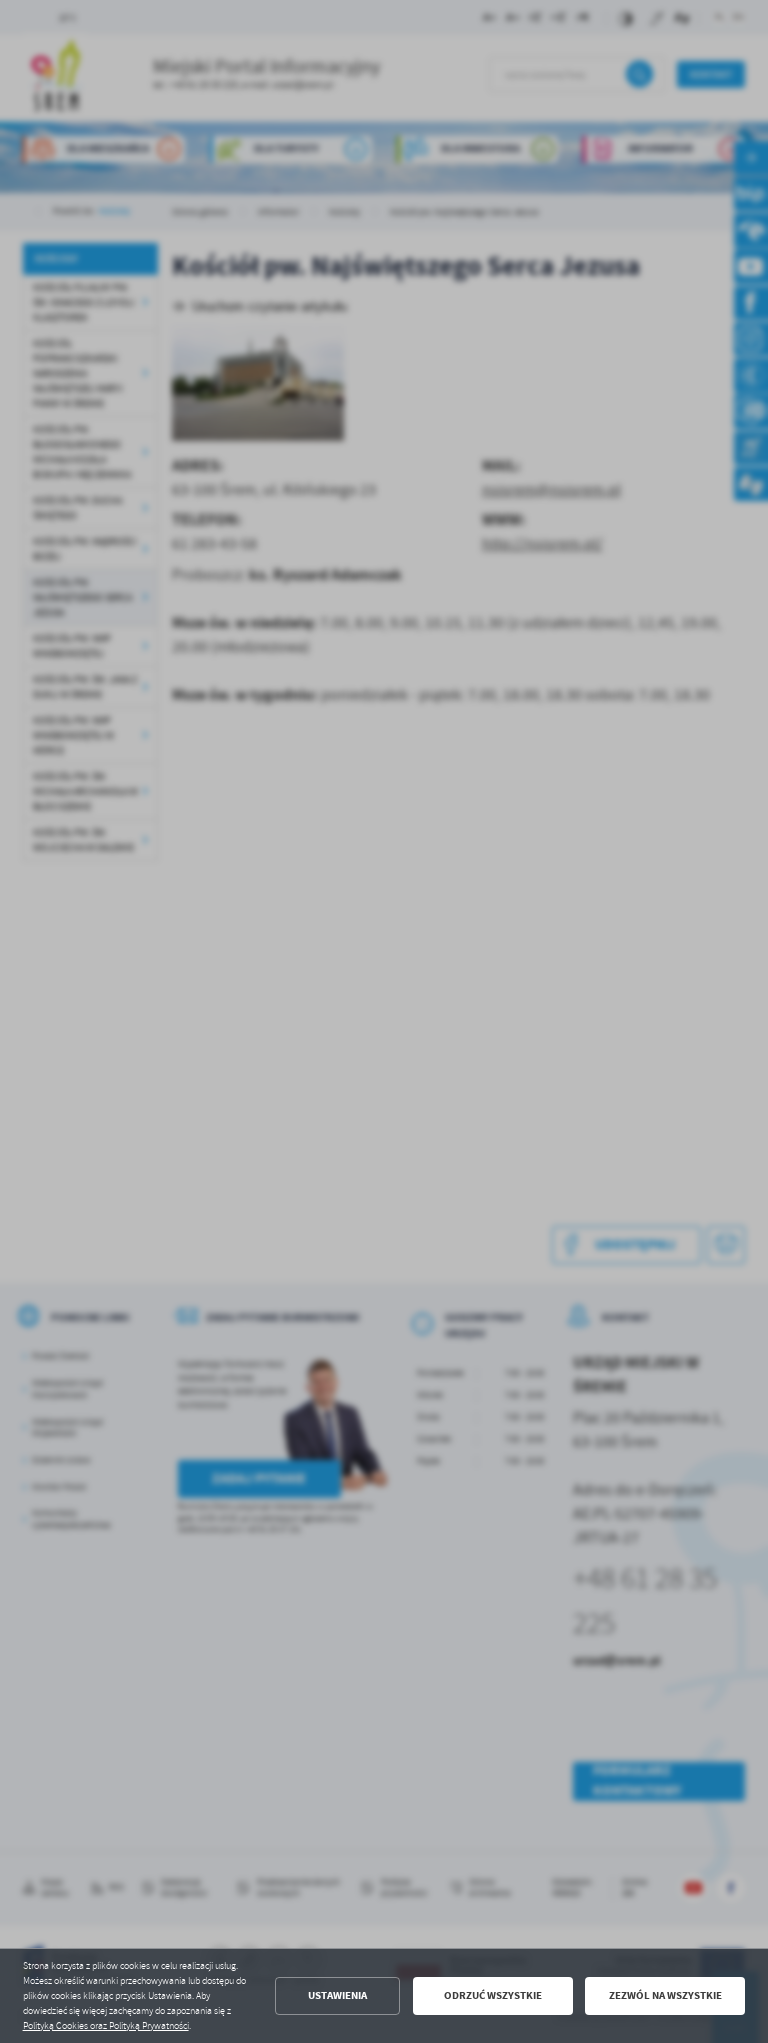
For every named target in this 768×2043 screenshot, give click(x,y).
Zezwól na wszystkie (665, 1995)
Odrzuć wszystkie (493, 1995)
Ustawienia (337, 1995)
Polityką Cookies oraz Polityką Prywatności (106, 2026)
